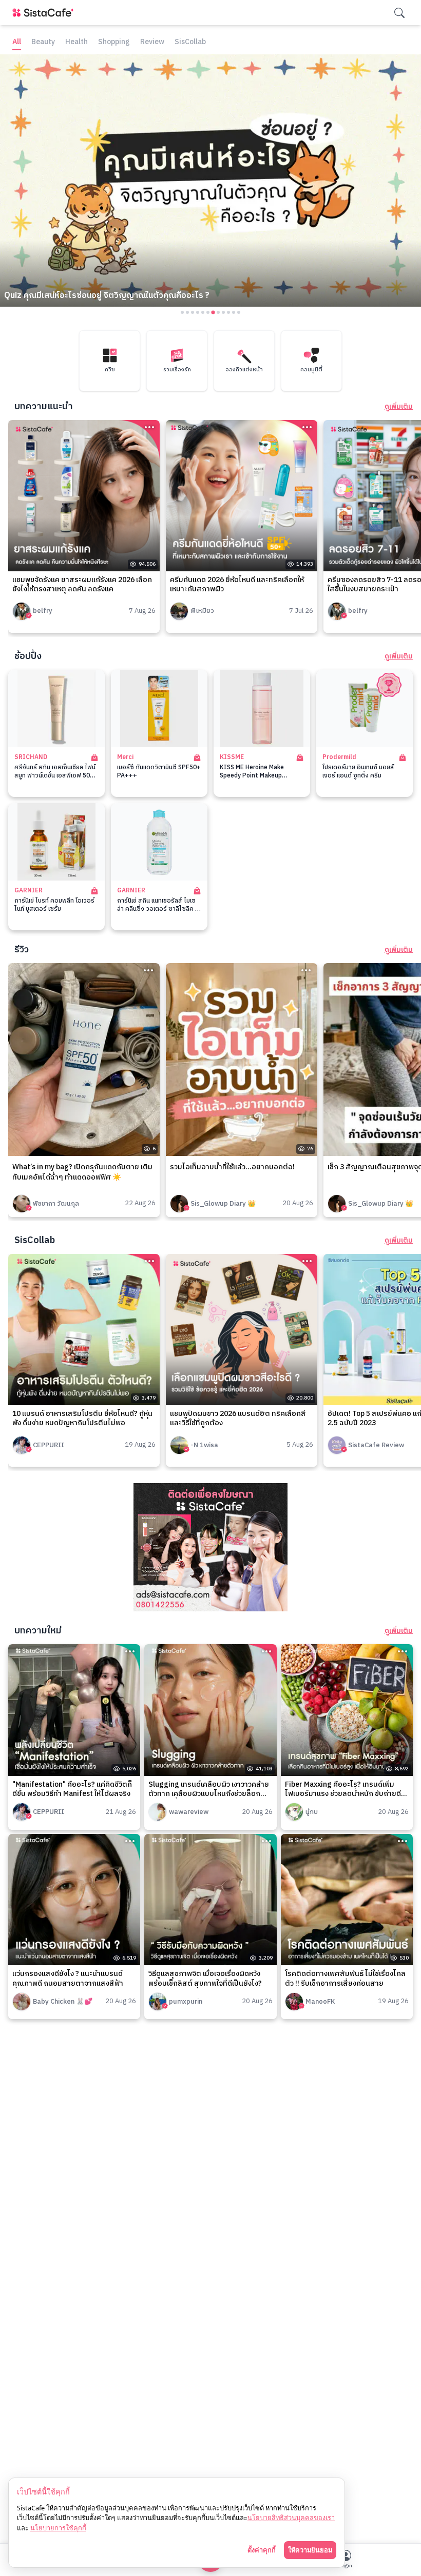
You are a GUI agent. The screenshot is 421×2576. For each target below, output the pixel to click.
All (17, 42)
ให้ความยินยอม (310, 2550)
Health (76, 42)
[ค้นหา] (399, 13)
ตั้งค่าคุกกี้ (262, 2550)
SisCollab (190, 42)
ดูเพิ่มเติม (399, 407)
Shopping (114, 42)
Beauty (43, 42)
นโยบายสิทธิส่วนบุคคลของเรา (291, 2518)
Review (152, 42)
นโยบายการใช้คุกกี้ (58, 2528)
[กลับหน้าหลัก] (45, 13)
